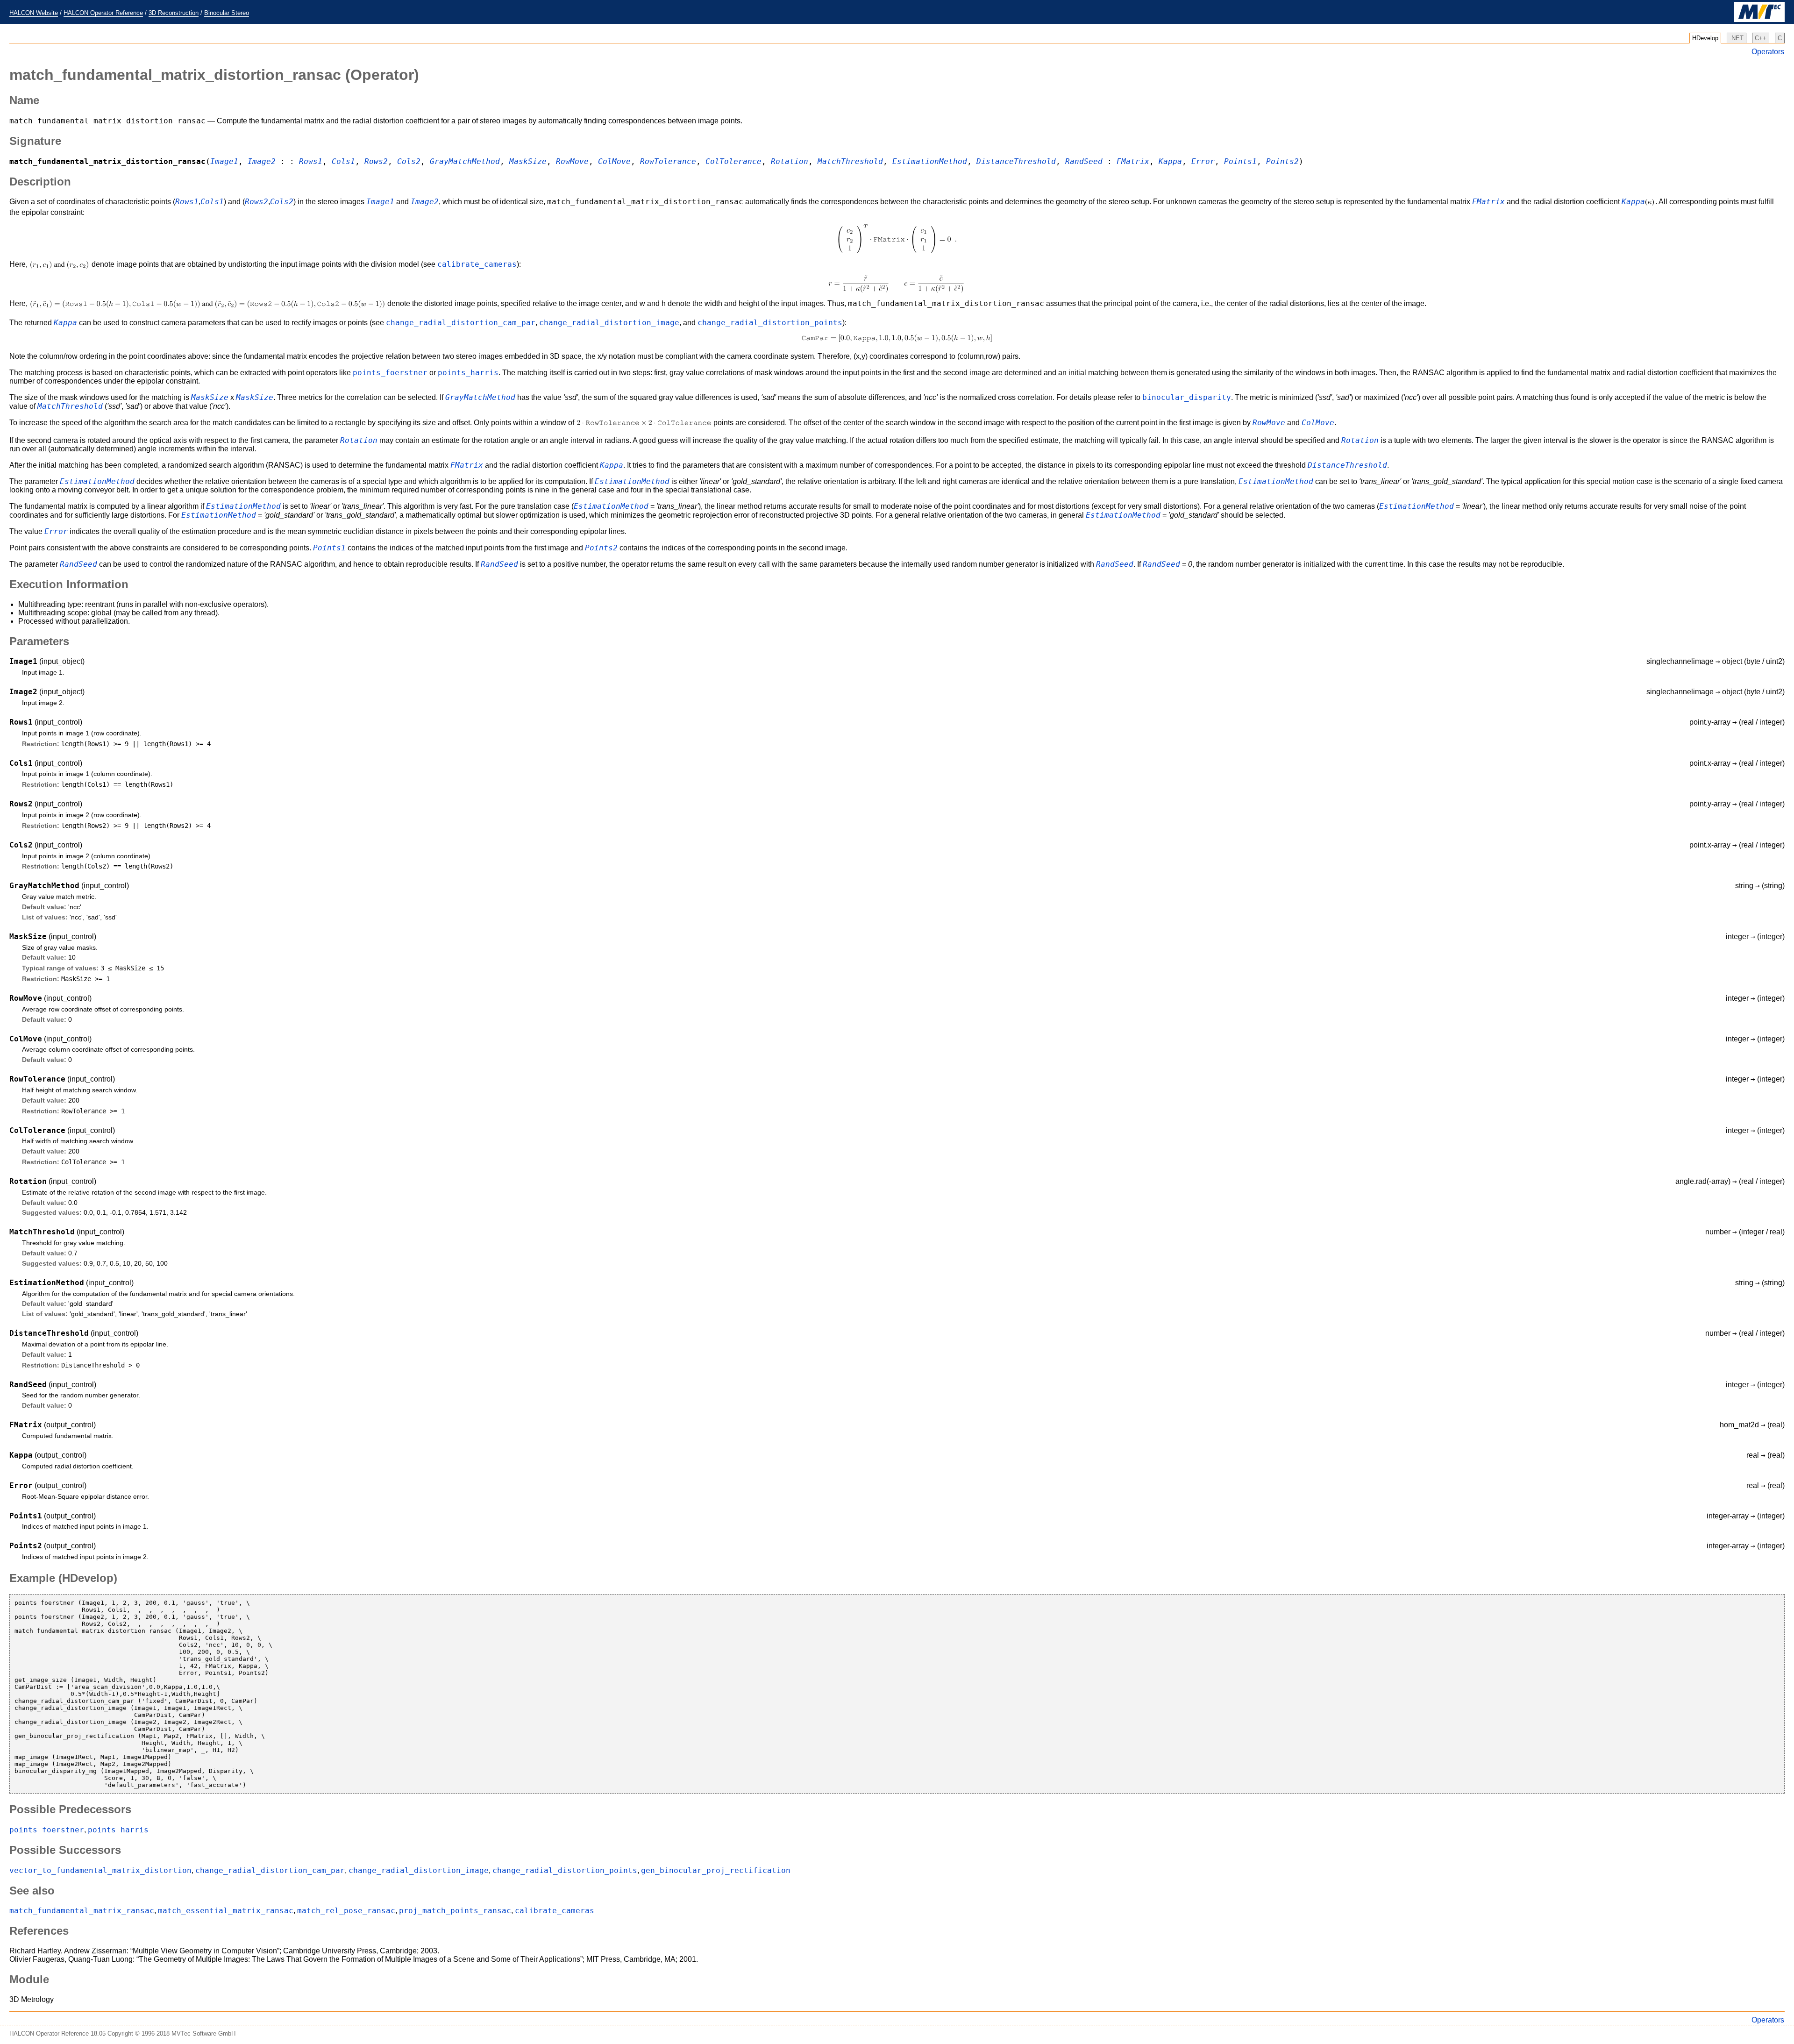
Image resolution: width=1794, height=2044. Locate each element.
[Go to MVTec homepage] (1759, 20)
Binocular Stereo (227, 13)
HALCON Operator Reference (103, 13)
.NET (1737, 38)
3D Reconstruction (174, 13)
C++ (1761, 38)
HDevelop (1705, 38)
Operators (1768, 52)
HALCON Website (34, 13)
